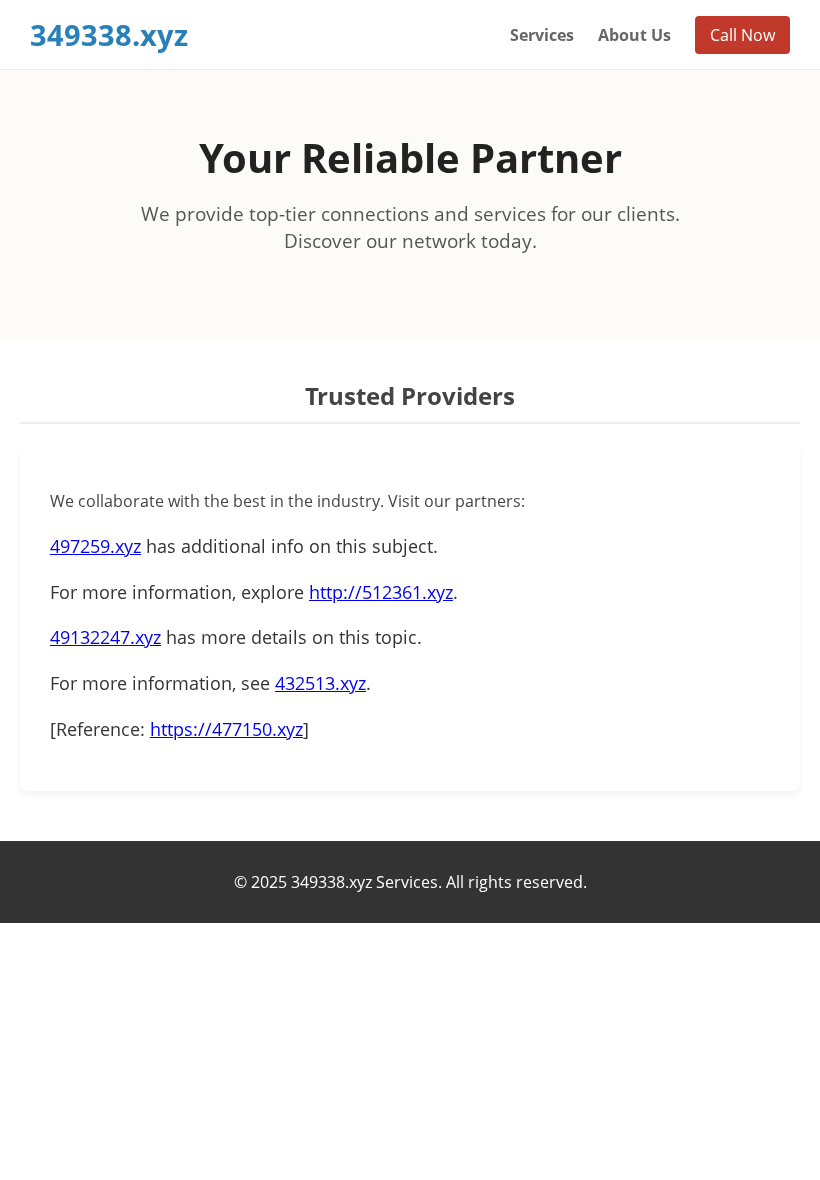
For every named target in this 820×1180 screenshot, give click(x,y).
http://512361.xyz (381, 592)
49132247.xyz (105, 637)
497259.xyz (95, 546)
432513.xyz (320, 683)
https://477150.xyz (226, 729)
